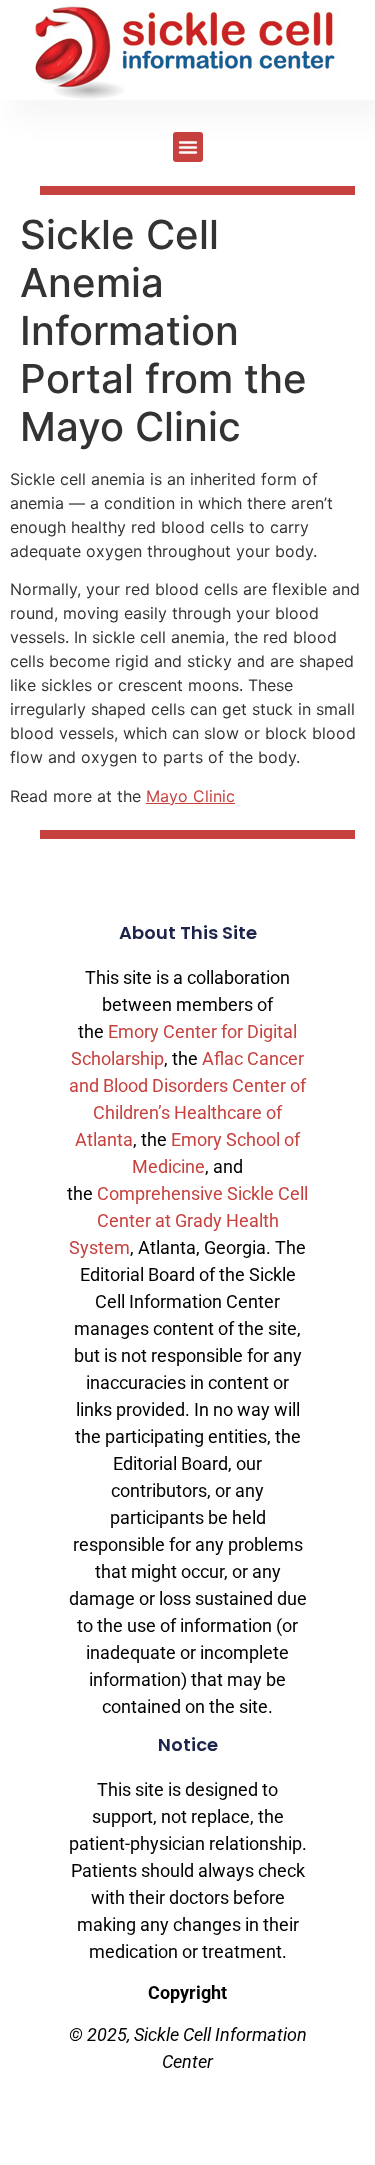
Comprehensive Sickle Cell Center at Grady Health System (188, 1220)
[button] (188, 147)
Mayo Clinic (190, 796)
